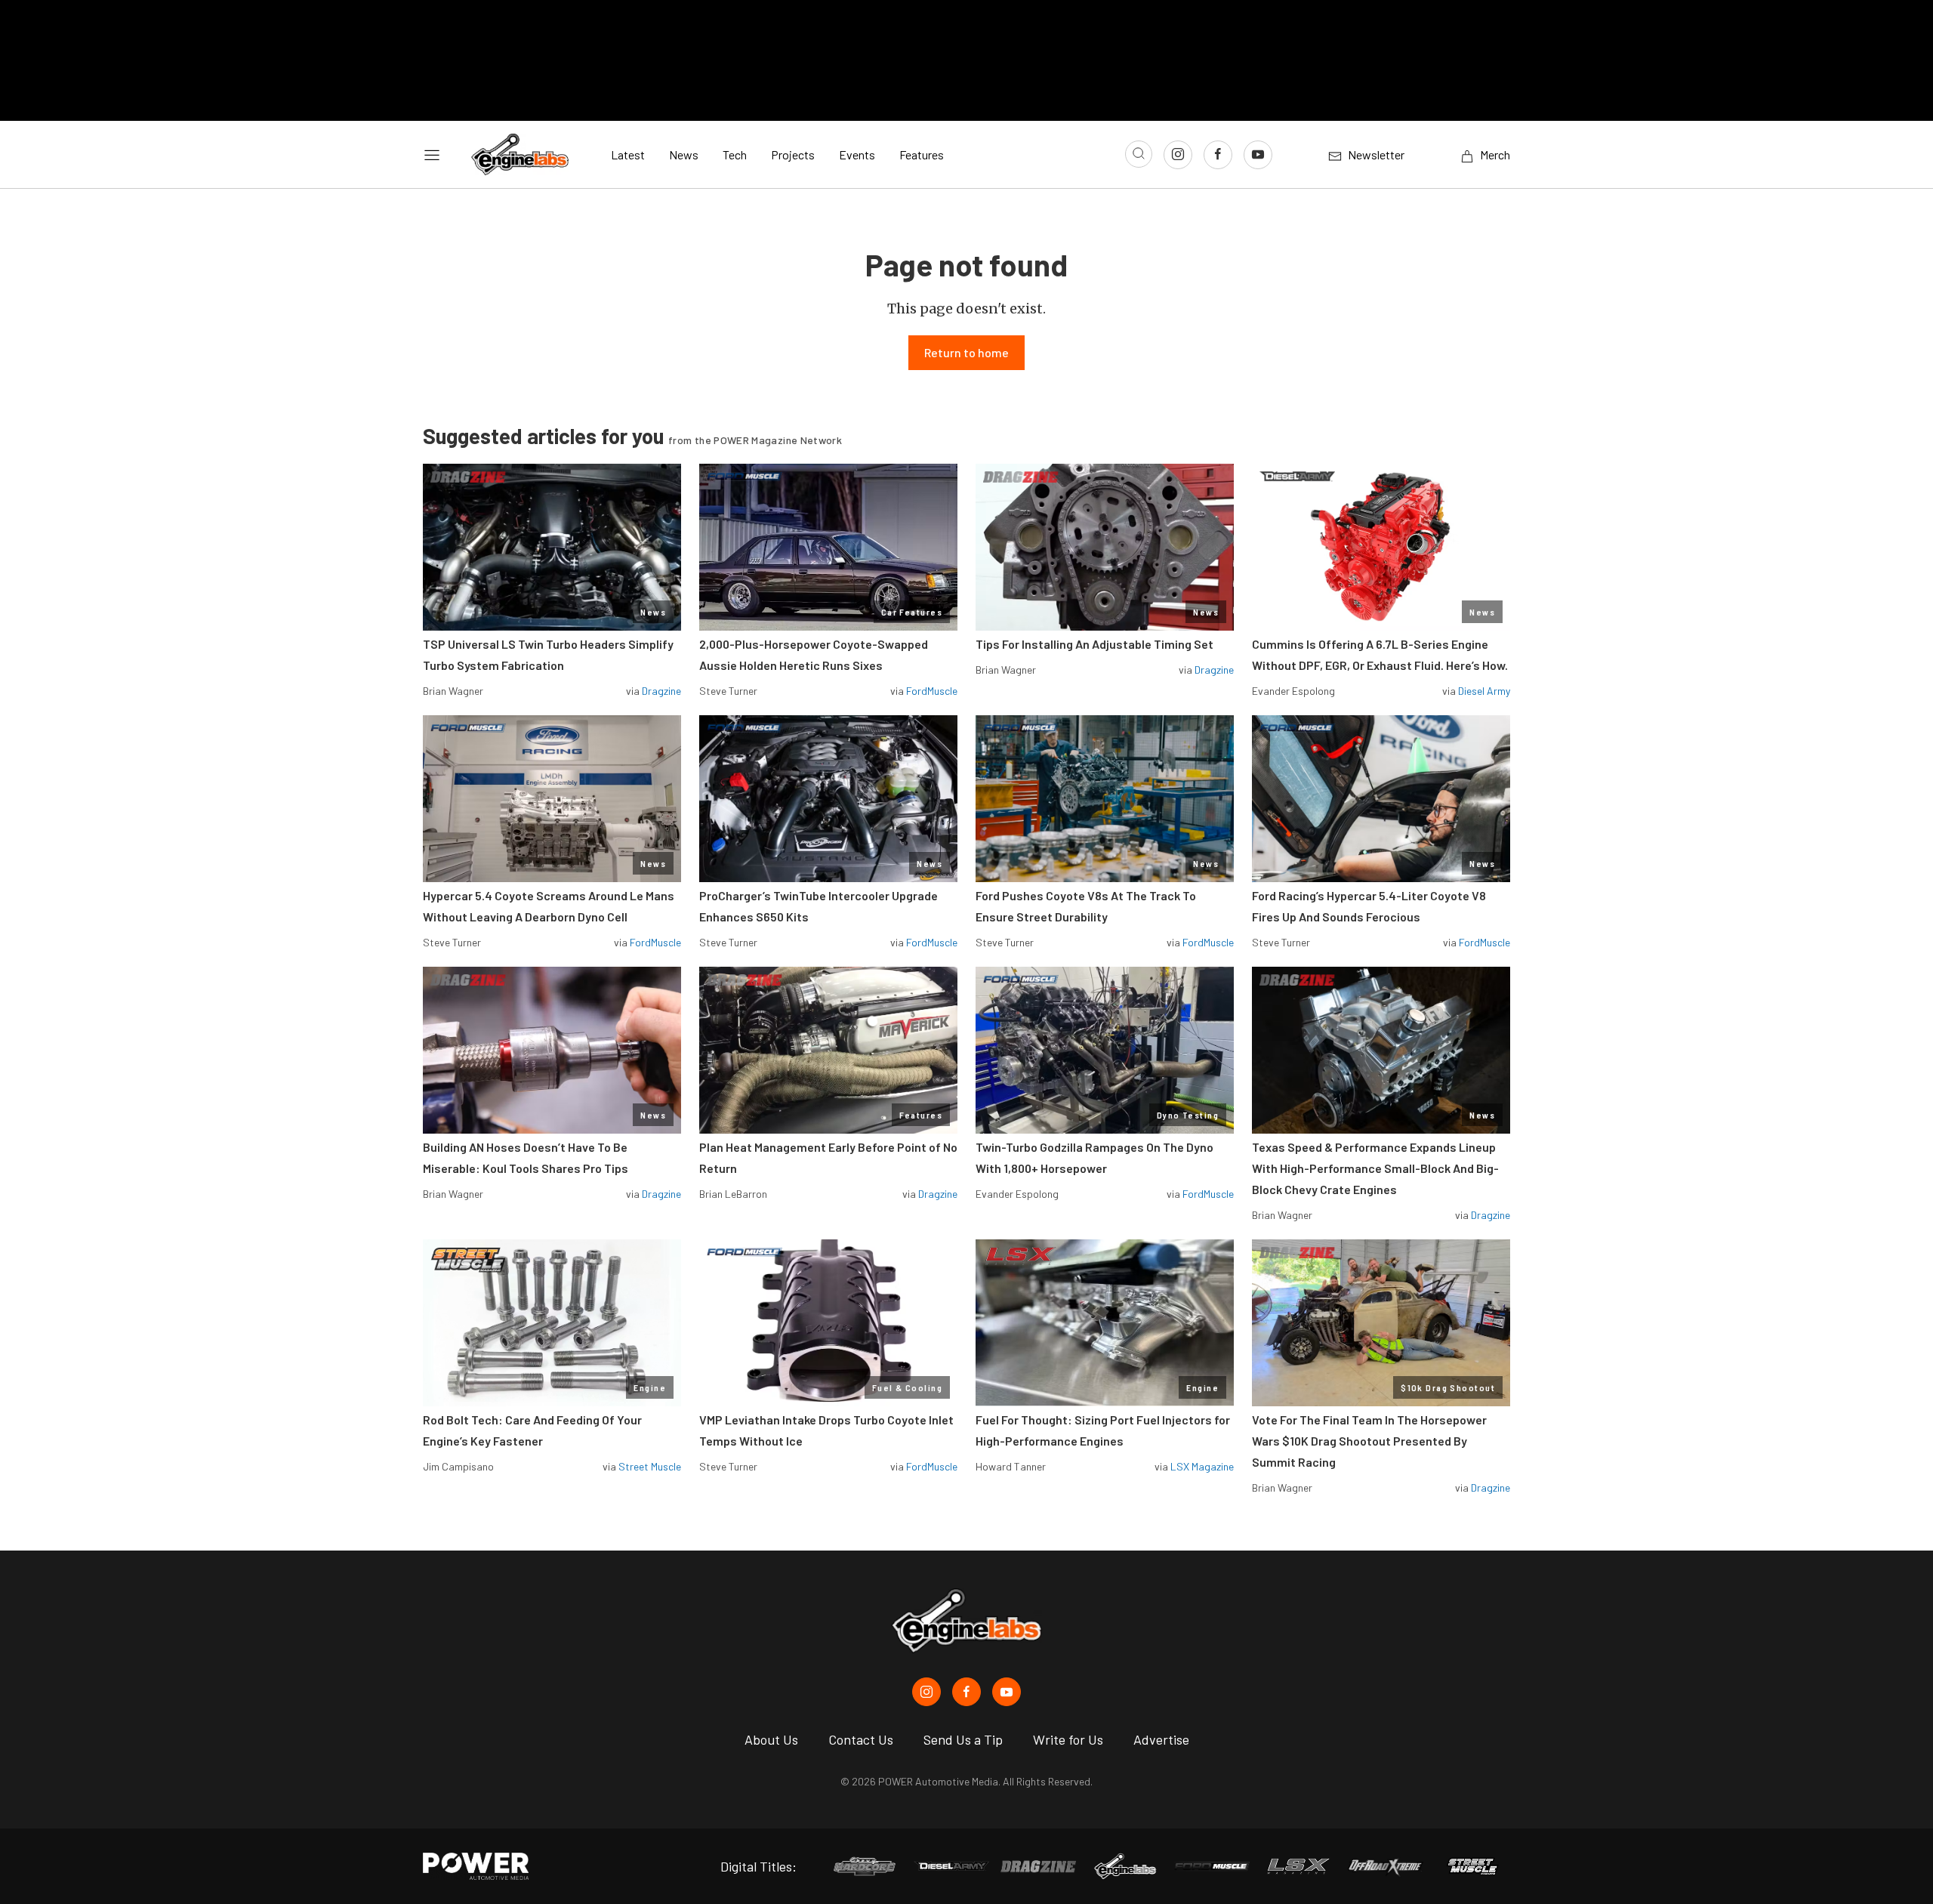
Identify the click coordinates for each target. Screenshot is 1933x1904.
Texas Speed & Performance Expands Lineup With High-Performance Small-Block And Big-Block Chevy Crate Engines (1375, 1168)
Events (857, 154)
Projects (793, 154)
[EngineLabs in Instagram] (926, 1692)
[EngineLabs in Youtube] (1007, 1692)
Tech (735, 154)
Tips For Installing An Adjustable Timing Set (1094, 644)
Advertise (1161, 1739)
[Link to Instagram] (1178, 155)
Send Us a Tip (963, 1739)
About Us (771, 1739)
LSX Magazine (1202, 1466)
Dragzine (661, 691)
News (684, 154)
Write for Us (1068, 1739)
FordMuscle (932, 691)
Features (922, 154)
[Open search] (1139, 154)
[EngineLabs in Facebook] (966, 1692)
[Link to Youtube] (1258, 155)
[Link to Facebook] (1218, 155)
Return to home (966, 352)
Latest (628, 154)
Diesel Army (1484, 691)
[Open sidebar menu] (432, 155)
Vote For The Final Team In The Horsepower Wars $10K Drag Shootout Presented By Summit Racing (1369, 1441)
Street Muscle (650, 1466)
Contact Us (861, 1739)
